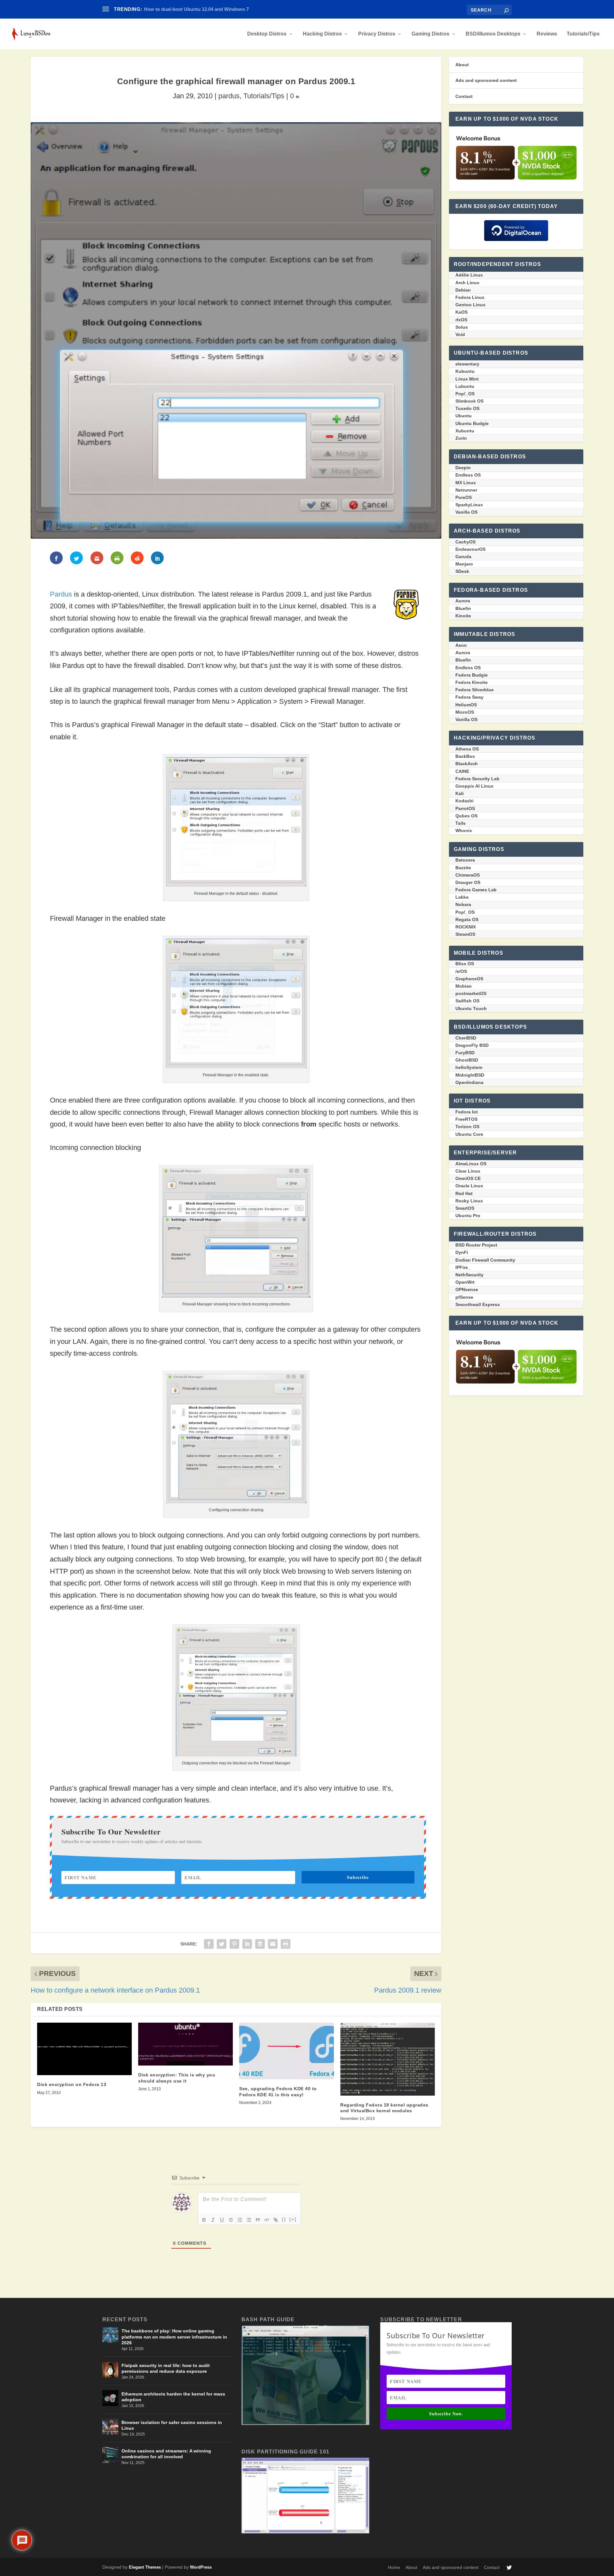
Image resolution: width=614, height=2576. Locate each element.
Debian (463, 290)
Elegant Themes (145, 2567)
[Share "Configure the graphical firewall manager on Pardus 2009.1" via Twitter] (222, 1944)
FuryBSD (465, 1053)
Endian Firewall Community (485, 1260)
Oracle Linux (469, 1186)
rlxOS (461, 320)
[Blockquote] (258, 2220)
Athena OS (467, 749)
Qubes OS (466, 816)
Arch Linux (467, 283)
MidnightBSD (470, 1075)
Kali (460, 793)
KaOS (461, 312)
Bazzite (463, 868)
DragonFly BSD (472, 1045)
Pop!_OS (465, 394)
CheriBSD (466, 1038)
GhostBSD (467, 1060)
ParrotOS (465, 808)
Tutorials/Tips (583, 34)
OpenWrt (465, 1282)
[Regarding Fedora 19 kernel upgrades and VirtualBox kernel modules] (388, 2059)
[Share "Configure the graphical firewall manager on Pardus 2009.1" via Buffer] (260, 1944)
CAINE (462, 771)
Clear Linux (468, 1171)
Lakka (462, 897)
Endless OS (468, 475)
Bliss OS (465, 964)
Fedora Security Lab (477, 779)
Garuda (463, 557)
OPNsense (467, 1289)
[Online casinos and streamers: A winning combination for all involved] (110, 2455)
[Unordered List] (249, 2220)
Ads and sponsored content (486, 80)
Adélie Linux (469, 275)
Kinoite (463, 616)
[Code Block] (267, 2220)
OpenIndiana (469, 1082)
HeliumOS (466, 705)
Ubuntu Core (469, 1134)
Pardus (61, 594)
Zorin (461, 438)
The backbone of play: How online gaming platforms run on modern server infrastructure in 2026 (174, 2337)
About (462, 65)
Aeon (461, 645)
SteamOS (465, 934)
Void (460, 334)
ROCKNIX (466, 927)
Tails (460, 823)
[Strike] (231, 2220)
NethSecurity (469, 1275)
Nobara (463, 904)
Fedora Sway (469, 697)
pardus (229, 96)
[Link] (276, 2220)
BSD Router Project (476, 1245)
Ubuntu (464, 416)
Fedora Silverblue (475, 690)
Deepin (463, 468)
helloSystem (469, 1067)
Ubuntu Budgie (472, 423)
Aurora (463, 601)
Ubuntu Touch (471, 1008)
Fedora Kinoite (472, 682)
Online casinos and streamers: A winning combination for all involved (166, 2454)
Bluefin (463, 608)
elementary (467, 364)
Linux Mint (467, 379)
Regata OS (467, 919)
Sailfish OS (467, 1001)
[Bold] (204, 2220)
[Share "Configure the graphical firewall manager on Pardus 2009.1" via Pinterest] (234, 1944)
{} (284, 2219)
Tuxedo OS (467, 408)
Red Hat (464, 1193)
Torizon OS (467, 1127)
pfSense (464, 1297)
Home (394, 2567)
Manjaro (464, 564)
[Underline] (222, 2220)
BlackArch (467, 764)
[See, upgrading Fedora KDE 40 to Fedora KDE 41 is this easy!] (287, 2051)
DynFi (462, 1252)
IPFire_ (463, 1267)
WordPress (201, 2567)
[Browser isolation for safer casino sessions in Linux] (110, 2427)
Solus (462, 327)
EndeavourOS (470, 549)
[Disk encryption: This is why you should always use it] (185, 2044)
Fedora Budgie (472, 675)
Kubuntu (465, 371)
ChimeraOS (468, 875)
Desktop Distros (267, 34)
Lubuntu (465, 386)
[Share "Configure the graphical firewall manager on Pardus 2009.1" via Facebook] (209, 1944)
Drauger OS (468, 882)
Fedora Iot (467, 1112)
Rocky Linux (469, 1201)
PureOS (464, 497)
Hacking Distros (322, 34)
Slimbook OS (469, 401)
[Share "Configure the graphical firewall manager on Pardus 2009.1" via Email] (273, 1944)
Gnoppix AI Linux (474, 786)
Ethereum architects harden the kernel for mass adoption (173, 2397)
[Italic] (213, 2220)
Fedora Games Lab (476, 890)
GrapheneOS (469, 979)
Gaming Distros (430, 34)
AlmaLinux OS (471, 1164)
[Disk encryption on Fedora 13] (84, 2049)
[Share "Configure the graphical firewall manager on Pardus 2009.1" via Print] (286, 1944)
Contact (464, 96)
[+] (293, 2219)
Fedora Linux (470, 297)
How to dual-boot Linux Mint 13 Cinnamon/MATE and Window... (215, 9)
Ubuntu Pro (468, 1216)
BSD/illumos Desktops (493, 34)
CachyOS (465, 542)
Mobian (464, 986)
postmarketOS (471, 993)
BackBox (465, 756)
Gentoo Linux (470, 305)
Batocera (465, 860)
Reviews (547, 34)
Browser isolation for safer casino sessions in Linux (172, 2425)
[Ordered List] (240, 2220)
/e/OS (461, 971)
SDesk (462, 571)
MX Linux (466, 483)
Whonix (464, 831)
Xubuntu (465, 431)
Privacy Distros (377, 34)
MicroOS (465, 712)
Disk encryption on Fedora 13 (72, 2084)
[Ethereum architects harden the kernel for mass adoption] (110, 2398)
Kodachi (464, 801)
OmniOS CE (468, 1178)
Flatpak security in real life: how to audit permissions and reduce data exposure (166, 2368)
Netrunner (466, 490)
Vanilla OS (466, 512)
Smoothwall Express (478, 1304)
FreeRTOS (466, 1119)
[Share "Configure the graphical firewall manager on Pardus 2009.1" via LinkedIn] (247, 1944)
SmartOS (465, 1208)
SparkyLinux (469, 505)
